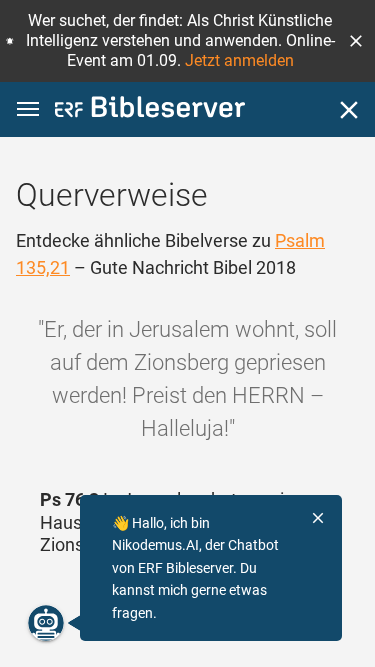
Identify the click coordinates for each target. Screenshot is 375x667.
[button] (356, 41)
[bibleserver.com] (150, 110)
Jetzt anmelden (239, 60)
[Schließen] (349, 110)
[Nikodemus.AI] (46, 623)
